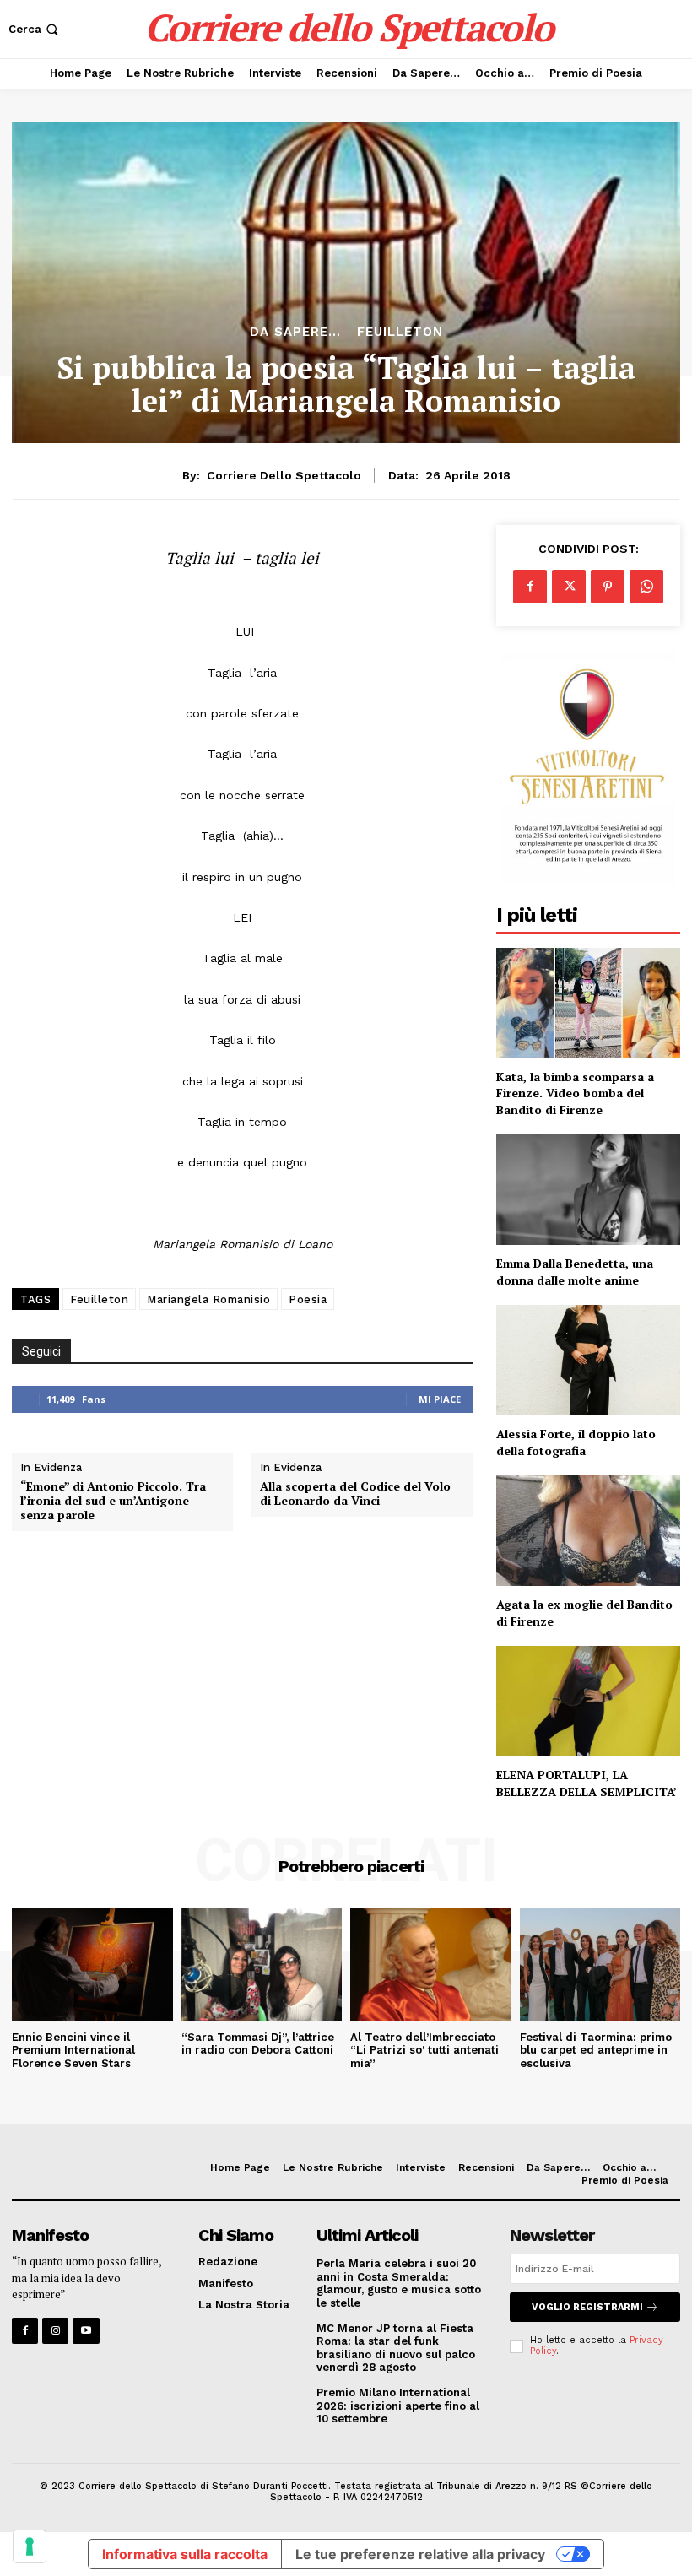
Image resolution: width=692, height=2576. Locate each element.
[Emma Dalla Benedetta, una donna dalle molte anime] (588, 1190)
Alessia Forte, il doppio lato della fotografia (576, 1442)
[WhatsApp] (646, 587)
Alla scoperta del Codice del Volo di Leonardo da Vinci (355, 1494)
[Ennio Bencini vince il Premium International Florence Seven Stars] (92, 1964)
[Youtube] (86, 2331)
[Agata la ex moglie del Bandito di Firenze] (588, 1531)
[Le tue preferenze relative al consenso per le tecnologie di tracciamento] (30, 2546)
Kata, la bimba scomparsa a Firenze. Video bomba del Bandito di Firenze (575, 1093)
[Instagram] (55, 2331)
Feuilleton (400, 332)
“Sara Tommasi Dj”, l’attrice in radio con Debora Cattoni (258, 2044)
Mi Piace (440, 1399)
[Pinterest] (608, 587)
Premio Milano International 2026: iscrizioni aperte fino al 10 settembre (398, 2406)
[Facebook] (530, 587)
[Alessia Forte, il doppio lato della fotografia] (588, 1360)
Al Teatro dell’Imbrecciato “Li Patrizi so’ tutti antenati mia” (424, 2050)
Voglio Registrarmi (587, 2307)
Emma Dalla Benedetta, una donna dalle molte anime (575, 1272)
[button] (35, 29)
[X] (569, 587)
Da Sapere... (295, 332)
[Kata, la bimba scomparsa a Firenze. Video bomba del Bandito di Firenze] (588, 1003)
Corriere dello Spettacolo (284, 475)
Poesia (308, 1299)
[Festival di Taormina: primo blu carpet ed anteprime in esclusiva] (600, 1964)
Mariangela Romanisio (208, 1299)
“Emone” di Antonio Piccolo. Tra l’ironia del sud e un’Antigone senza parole (113, 1501)
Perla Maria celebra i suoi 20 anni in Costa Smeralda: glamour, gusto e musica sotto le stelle (399, 2283)
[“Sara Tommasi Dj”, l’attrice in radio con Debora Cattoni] (262, 1964)
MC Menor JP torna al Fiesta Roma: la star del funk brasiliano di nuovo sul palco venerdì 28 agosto (396, 2348)
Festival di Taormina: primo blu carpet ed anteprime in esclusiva (596, 2050)
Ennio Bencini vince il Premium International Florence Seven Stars (73, 2050)
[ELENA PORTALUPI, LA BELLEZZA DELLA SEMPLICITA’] (588, 1701)
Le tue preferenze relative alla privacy (420, 2554)
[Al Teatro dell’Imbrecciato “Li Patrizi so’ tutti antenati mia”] (431, 1964)
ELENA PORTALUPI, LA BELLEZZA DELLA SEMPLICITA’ (587, 1783)
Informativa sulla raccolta (185, 2554)
